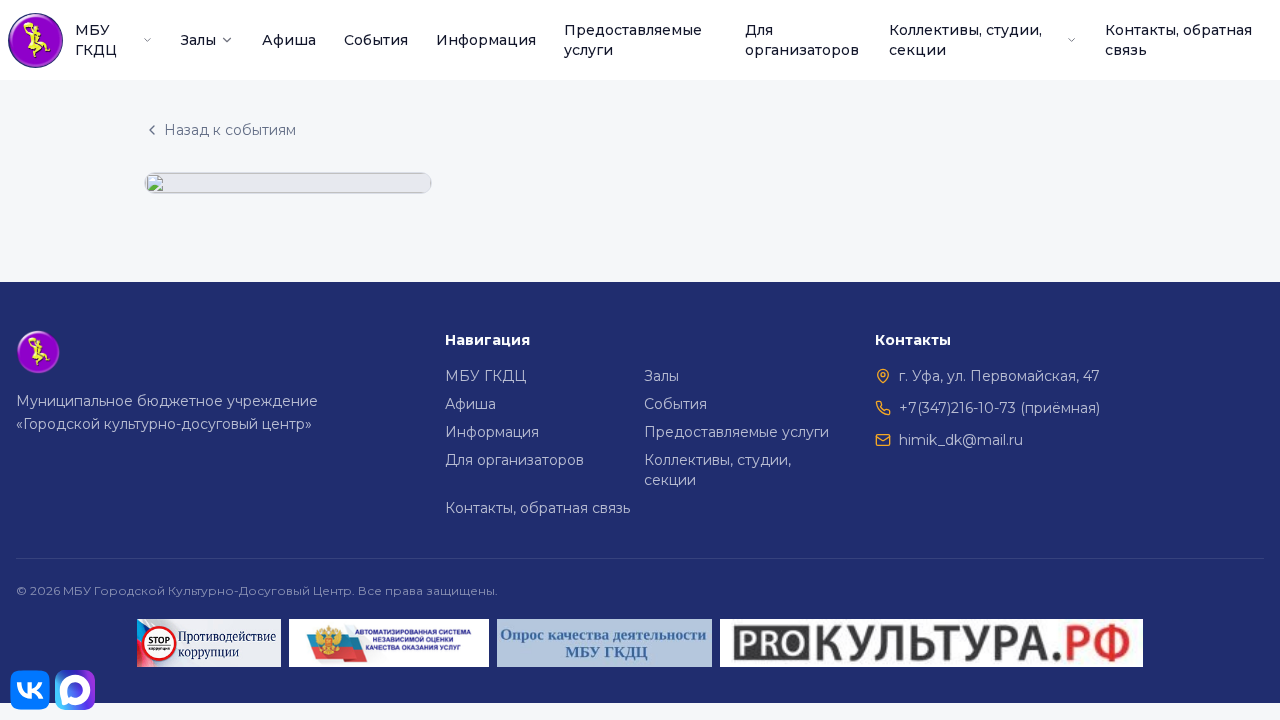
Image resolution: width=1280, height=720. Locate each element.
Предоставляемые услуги (633, 40)
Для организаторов (802, 40)
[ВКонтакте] (30, 690)
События (376, 40)
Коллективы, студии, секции (965, 40)
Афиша (289, 40)
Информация (486, 40)
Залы (198, 40)
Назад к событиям (230, 130)
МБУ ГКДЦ (96, 40)
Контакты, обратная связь (1178, 40)
